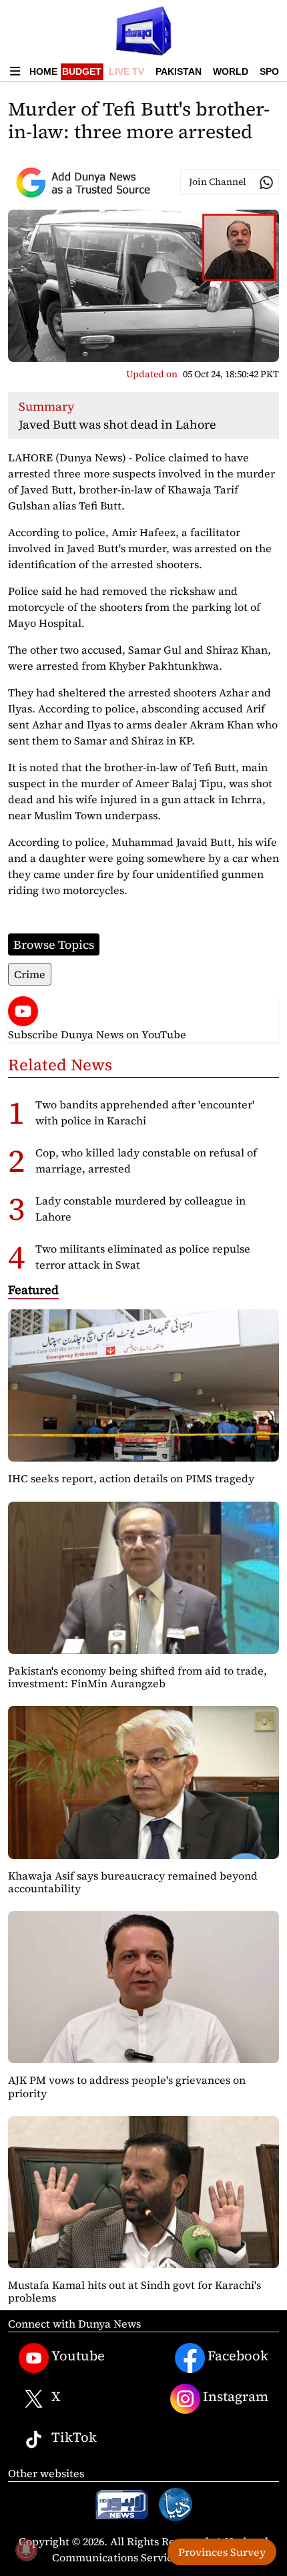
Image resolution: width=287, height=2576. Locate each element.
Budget (82, 71)
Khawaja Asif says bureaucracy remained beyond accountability (133, 1882)
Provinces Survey (222, 2552)
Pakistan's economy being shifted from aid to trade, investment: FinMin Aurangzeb (137, 1677)
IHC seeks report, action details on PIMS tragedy (131, 1478)
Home (43, 71)
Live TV (126, 71)
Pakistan (179, 71)
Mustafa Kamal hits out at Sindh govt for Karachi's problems (134, 2291)
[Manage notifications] (26, 2550)
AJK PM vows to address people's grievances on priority (127, 2086)
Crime (30, 974)
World (231, 71)
